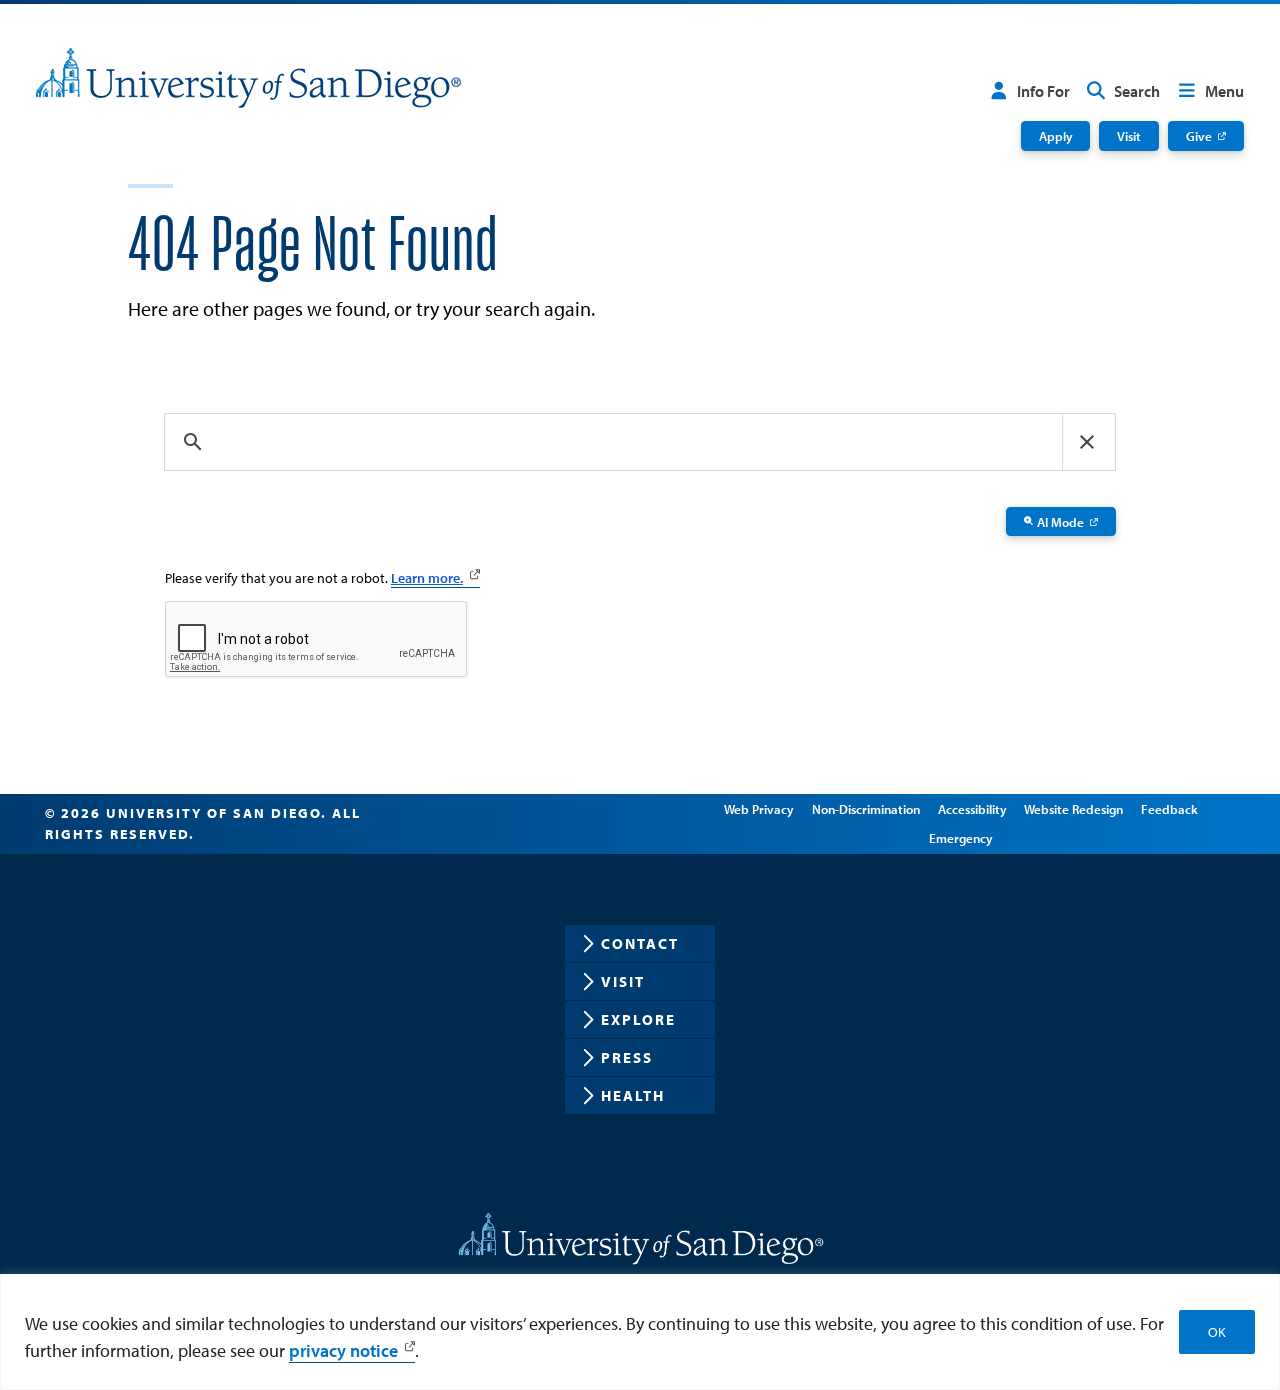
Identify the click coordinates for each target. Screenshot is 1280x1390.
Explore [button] (638, 1019)
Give (1199, 135)
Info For (1043, 91)
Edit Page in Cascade (606, 823)
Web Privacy (759, 808)
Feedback (1169, 808)
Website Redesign (1073, 808)
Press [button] (627, 1057)
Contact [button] (640, 943)
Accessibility (972, 808)
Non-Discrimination (866, 808)
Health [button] (633, 1095)
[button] (1087, 442)
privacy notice (343, 1350)
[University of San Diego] (248, 78)
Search (1137, 91)
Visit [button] (623, 981)
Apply (1056, 135)
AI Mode (1060, 521)
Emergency (961, 837)
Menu (1224, 91)
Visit (1129, 135)
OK (1217, 1332)
